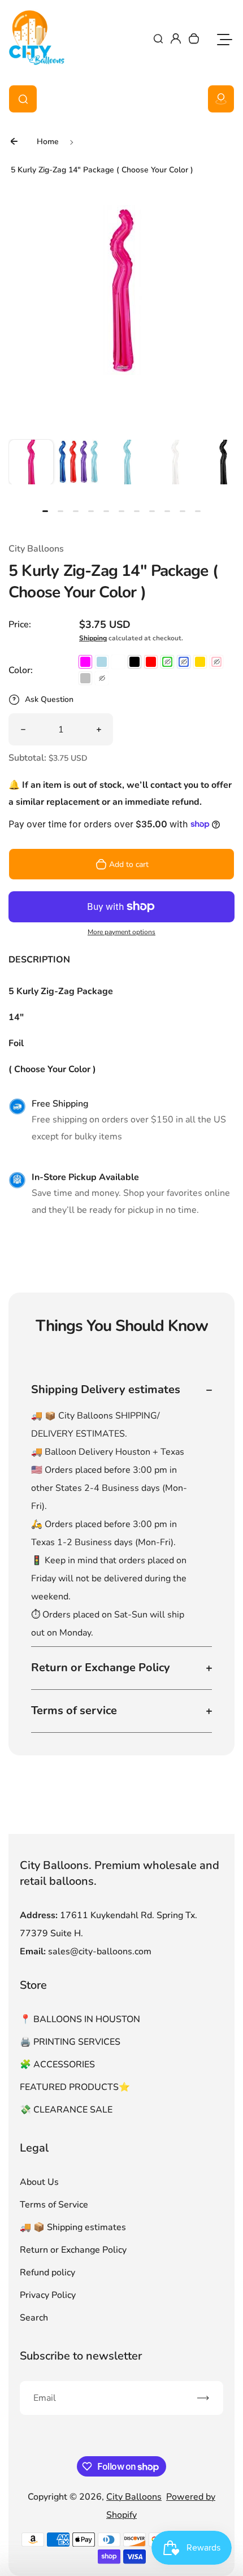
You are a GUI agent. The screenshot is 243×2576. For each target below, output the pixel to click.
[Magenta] (85, 662)
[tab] (45, 511)
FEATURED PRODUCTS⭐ (75, 2087)
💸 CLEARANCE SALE (66, 2110)
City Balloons (134, 2497)
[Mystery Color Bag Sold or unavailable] (102, 678)
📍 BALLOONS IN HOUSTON (80, 2019)
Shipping (93, 638)
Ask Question (49, 699)
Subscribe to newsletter (81, 2356)
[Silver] (85, 678)
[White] (118, 662)
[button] (31, 462)
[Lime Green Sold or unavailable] (167, 662)
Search (34, 2318)
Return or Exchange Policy (73, 2250)
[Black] (134, 662)
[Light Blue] (102, 662)
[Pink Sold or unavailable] (216, 662)
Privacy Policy (48, 2295)
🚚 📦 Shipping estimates (73, 2227)
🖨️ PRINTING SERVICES (70, 2042)
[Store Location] (221, 99)
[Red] (151, 662)
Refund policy (47, 2273)
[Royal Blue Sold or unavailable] (184, 662)
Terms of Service (54, 2205)
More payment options (121, 932)
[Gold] (200, 662)
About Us (39, 2182)
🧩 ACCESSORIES (57, 2065)
